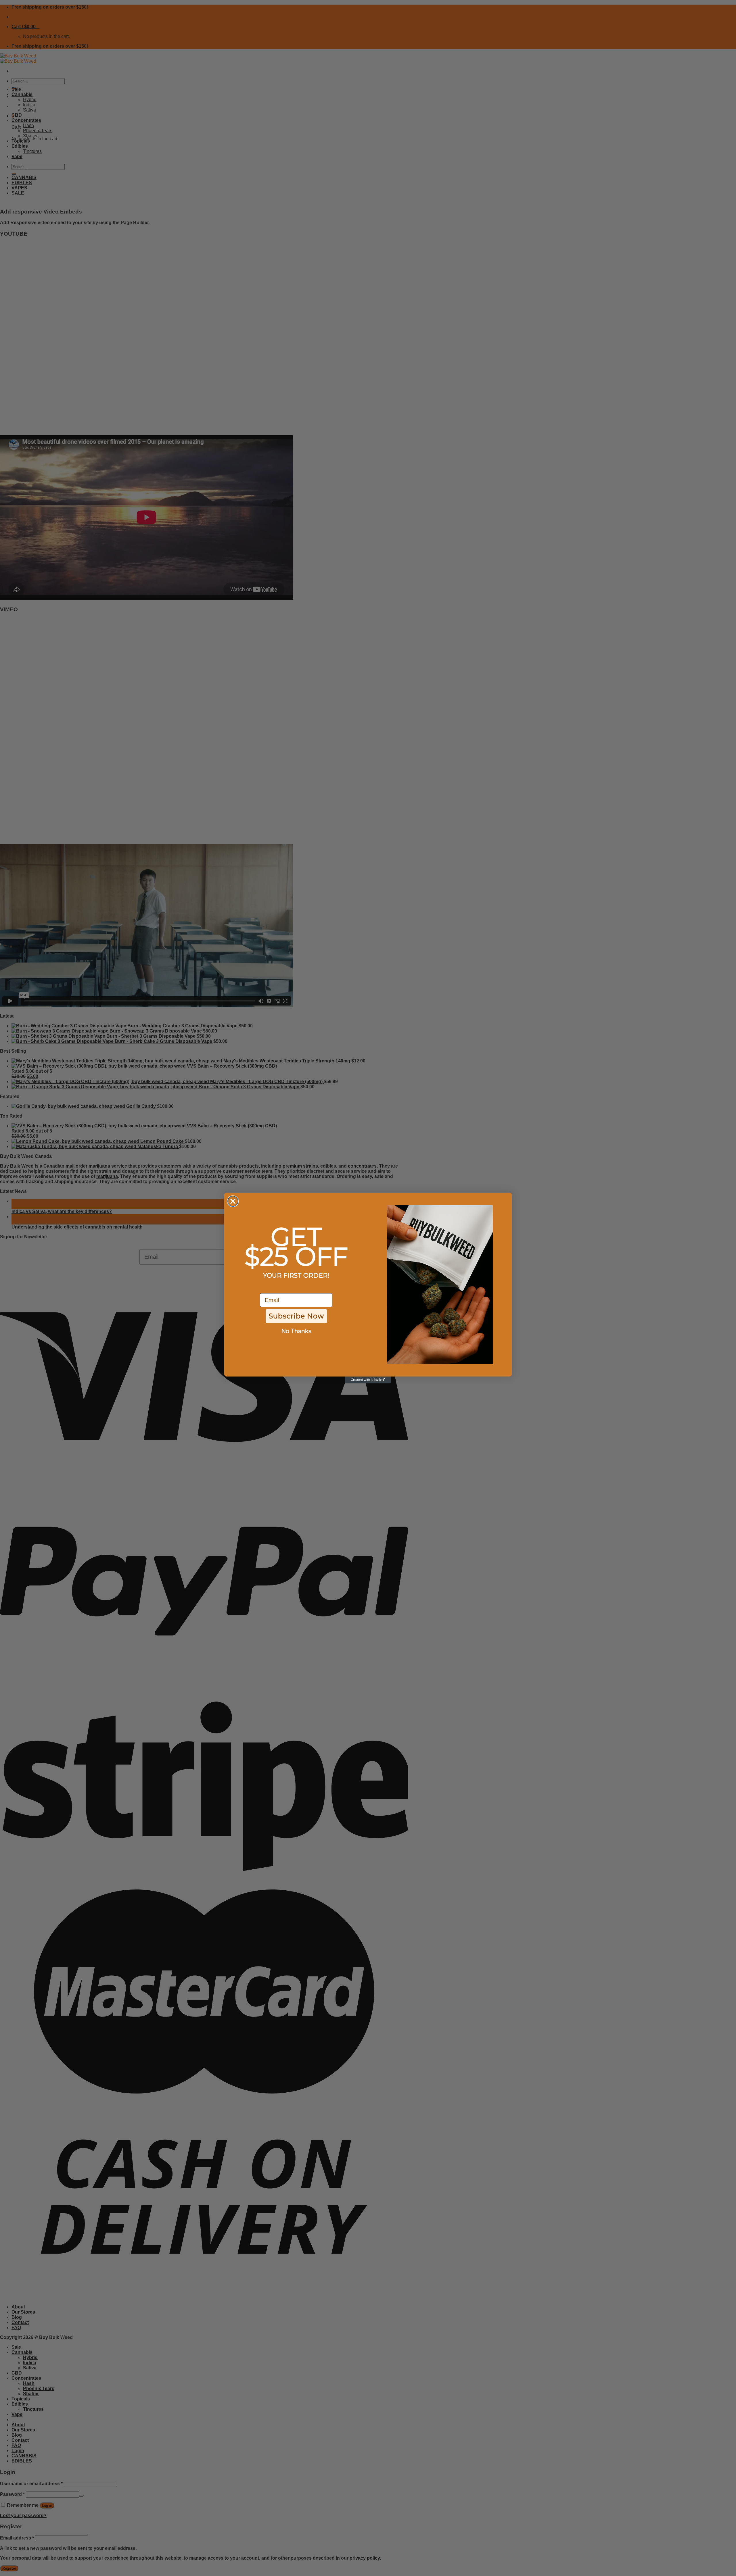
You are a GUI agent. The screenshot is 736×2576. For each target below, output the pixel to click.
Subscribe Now (296, 1316)
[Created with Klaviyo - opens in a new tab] (368, 1380)
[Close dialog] (233, 1201)
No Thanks (296, 1331)
